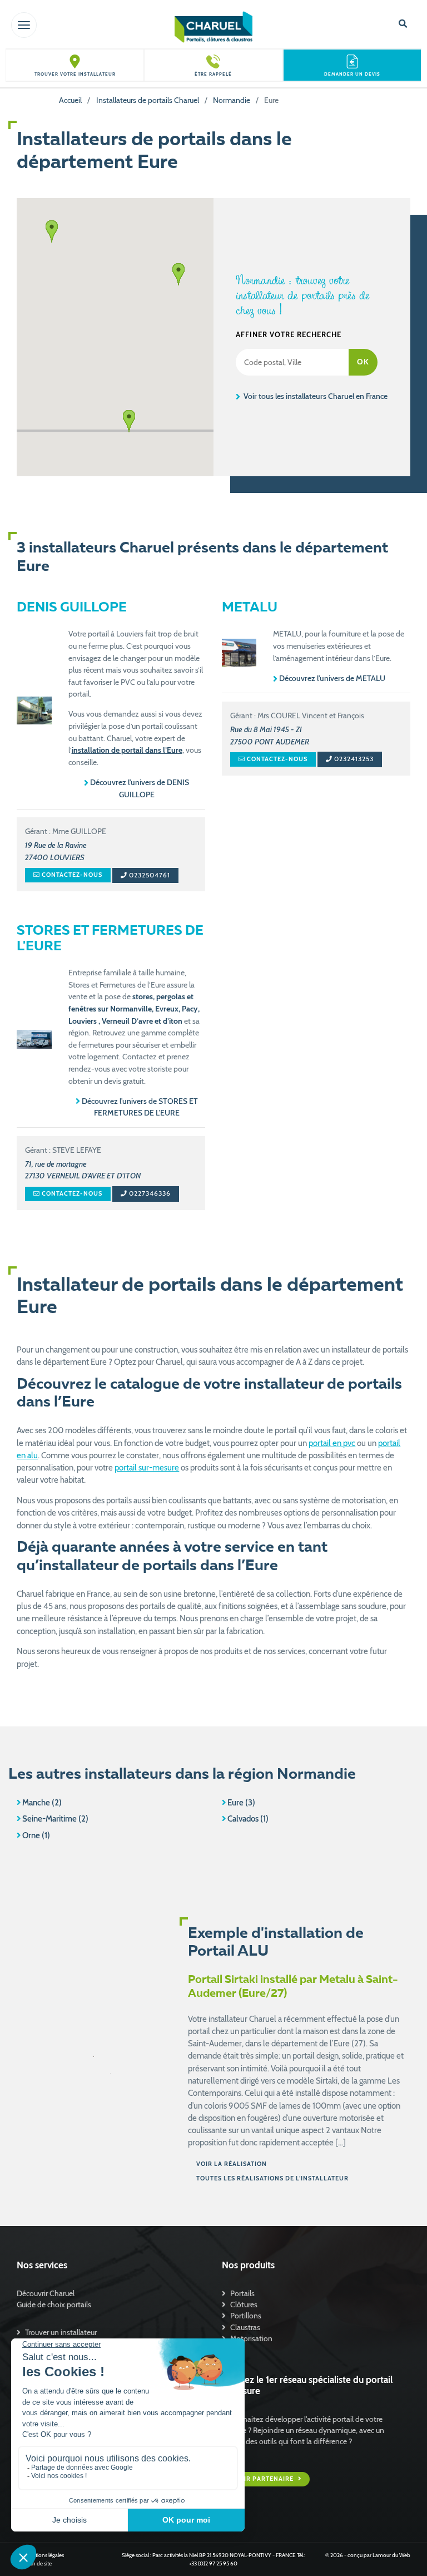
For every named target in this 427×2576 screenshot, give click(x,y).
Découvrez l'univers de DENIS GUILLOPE (140, 788)
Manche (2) (42, 1803)
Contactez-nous (71, 875)
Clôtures (244, 2304)
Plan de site (38, 2563)
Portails (242, 2293)
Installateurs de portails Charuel (148, 100)
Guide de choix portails (54, 2304)
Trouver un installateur (61, 2332)
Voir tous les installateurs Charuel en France (315, 396)
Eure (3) (241, 1803)
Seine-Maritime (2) (55, 1819)
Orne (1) (36, 1835)
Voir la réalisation (232, 2164)
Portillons (246, 2316)
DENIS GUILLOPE (72, 608)
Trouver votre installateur (75, 74)
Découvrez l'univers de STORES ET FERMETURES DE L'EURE (140, 1107)
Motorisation (251, 2338)
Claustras (245, 2327)
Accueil (70, 100)
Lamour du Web (391, 2555)
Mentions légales (44, 2555)
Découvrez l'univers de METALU (332, 678)
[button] (129, 421)
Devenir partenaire (259, 2479)
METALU (250, 608)
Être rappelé (213, 74)
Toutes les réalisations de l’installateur (272, 2178)
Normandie (232, 100)
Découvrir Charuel (46, 2293)
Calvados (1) (248, 1819)
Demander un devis (352, 74)
